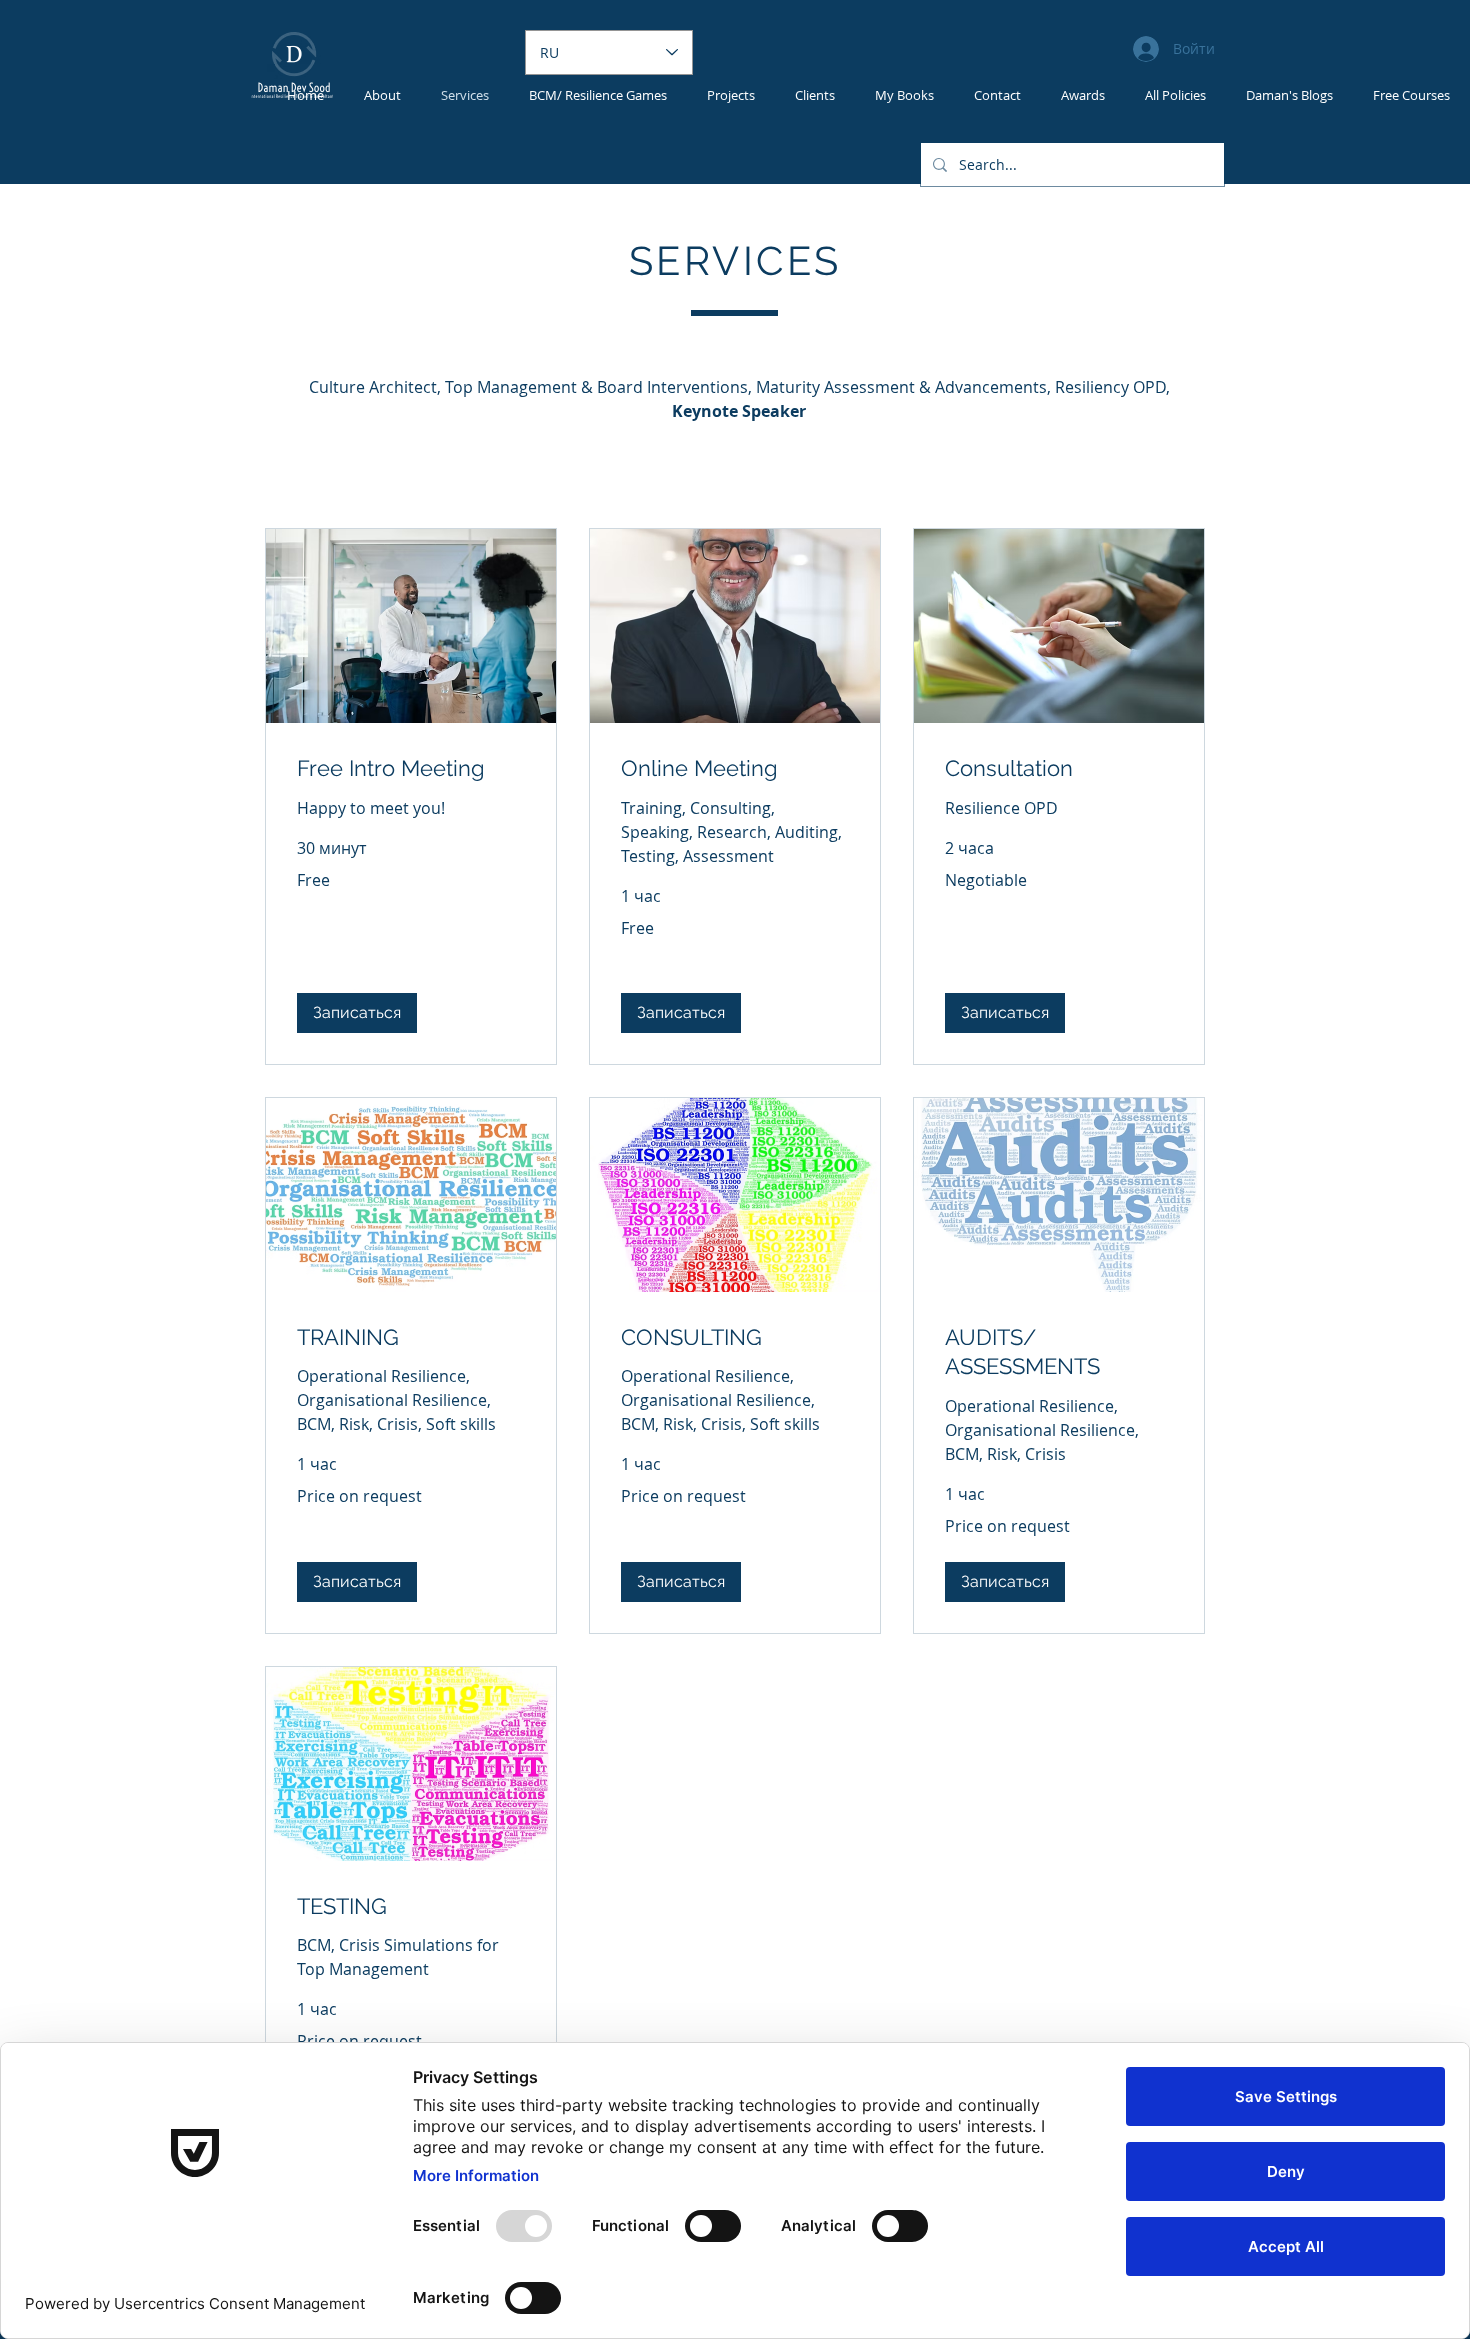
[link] (411, 768)
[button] (357, 1013)
